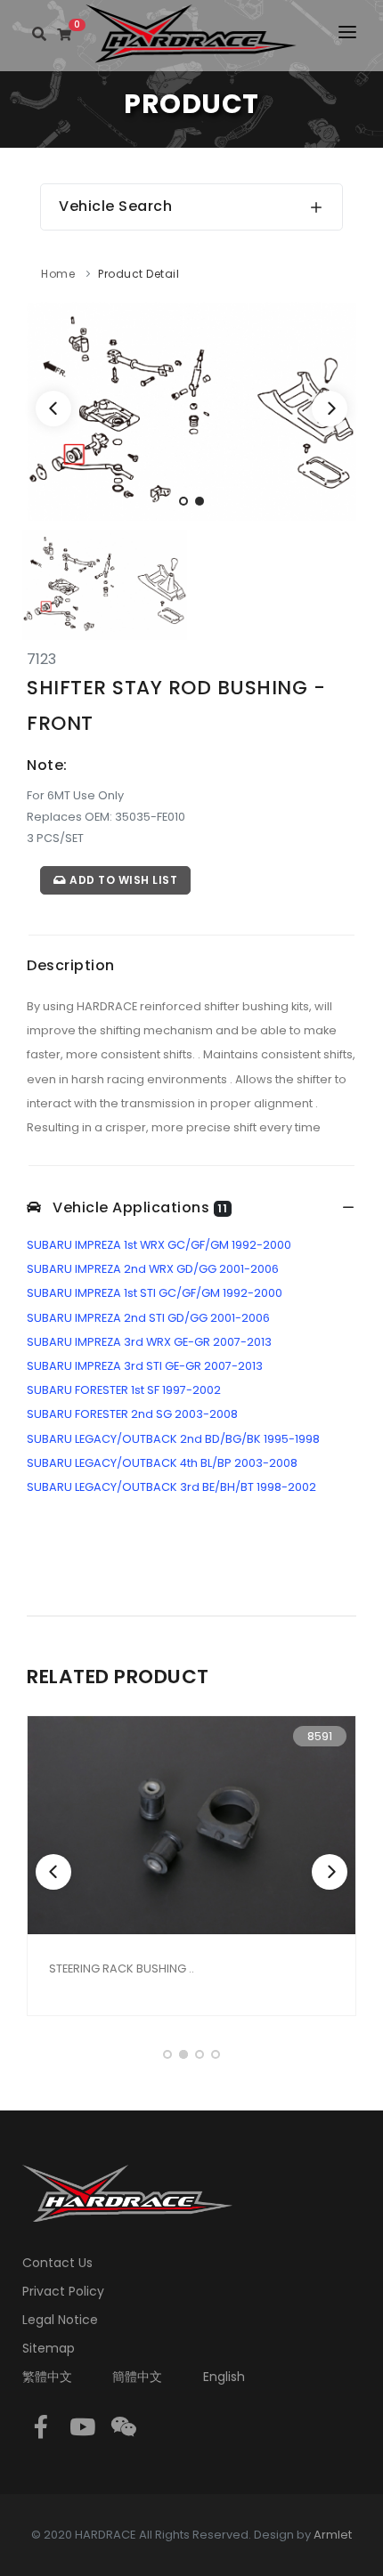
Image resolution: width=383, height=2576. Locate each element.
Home (58, 274)
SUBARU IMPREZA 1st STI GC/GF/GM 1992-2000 (155, 1293)
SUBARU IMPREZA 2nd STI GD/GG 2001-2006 (148, 1318)
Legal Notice (60, 2320)
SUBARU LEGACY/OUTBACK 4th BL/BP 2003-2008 (162, 1463)
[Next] (330, 409)
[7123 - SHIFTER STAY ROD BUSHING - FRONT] (191, 411)
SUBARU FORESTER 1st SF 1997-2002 (124, 1390)
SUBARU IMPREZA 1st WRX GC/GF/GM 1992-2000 (159, 1245)
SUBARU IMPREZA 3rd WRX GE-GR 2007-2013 (149, 1342)
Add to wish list (122, 880)
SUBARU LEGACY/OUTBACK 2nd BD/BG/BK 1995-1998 (173, 1439)
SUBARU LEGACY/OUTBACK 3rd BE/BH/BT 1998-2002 (171, 1487)
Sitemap (49, 2348)
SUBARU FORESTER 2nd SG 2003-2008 (132, 1414)
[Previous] (53, 409)
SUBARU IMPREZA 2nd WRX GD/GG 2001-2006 (153, 1269)
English (224, 2377)
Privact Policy (63, 2291)
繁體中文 (47, 2377)
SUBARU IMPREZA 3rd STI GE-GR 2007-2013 (145, 1366)
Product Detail (139, 274)
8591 (320, 1736)
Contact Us (57, 2263)
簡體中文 (137, 2377)
